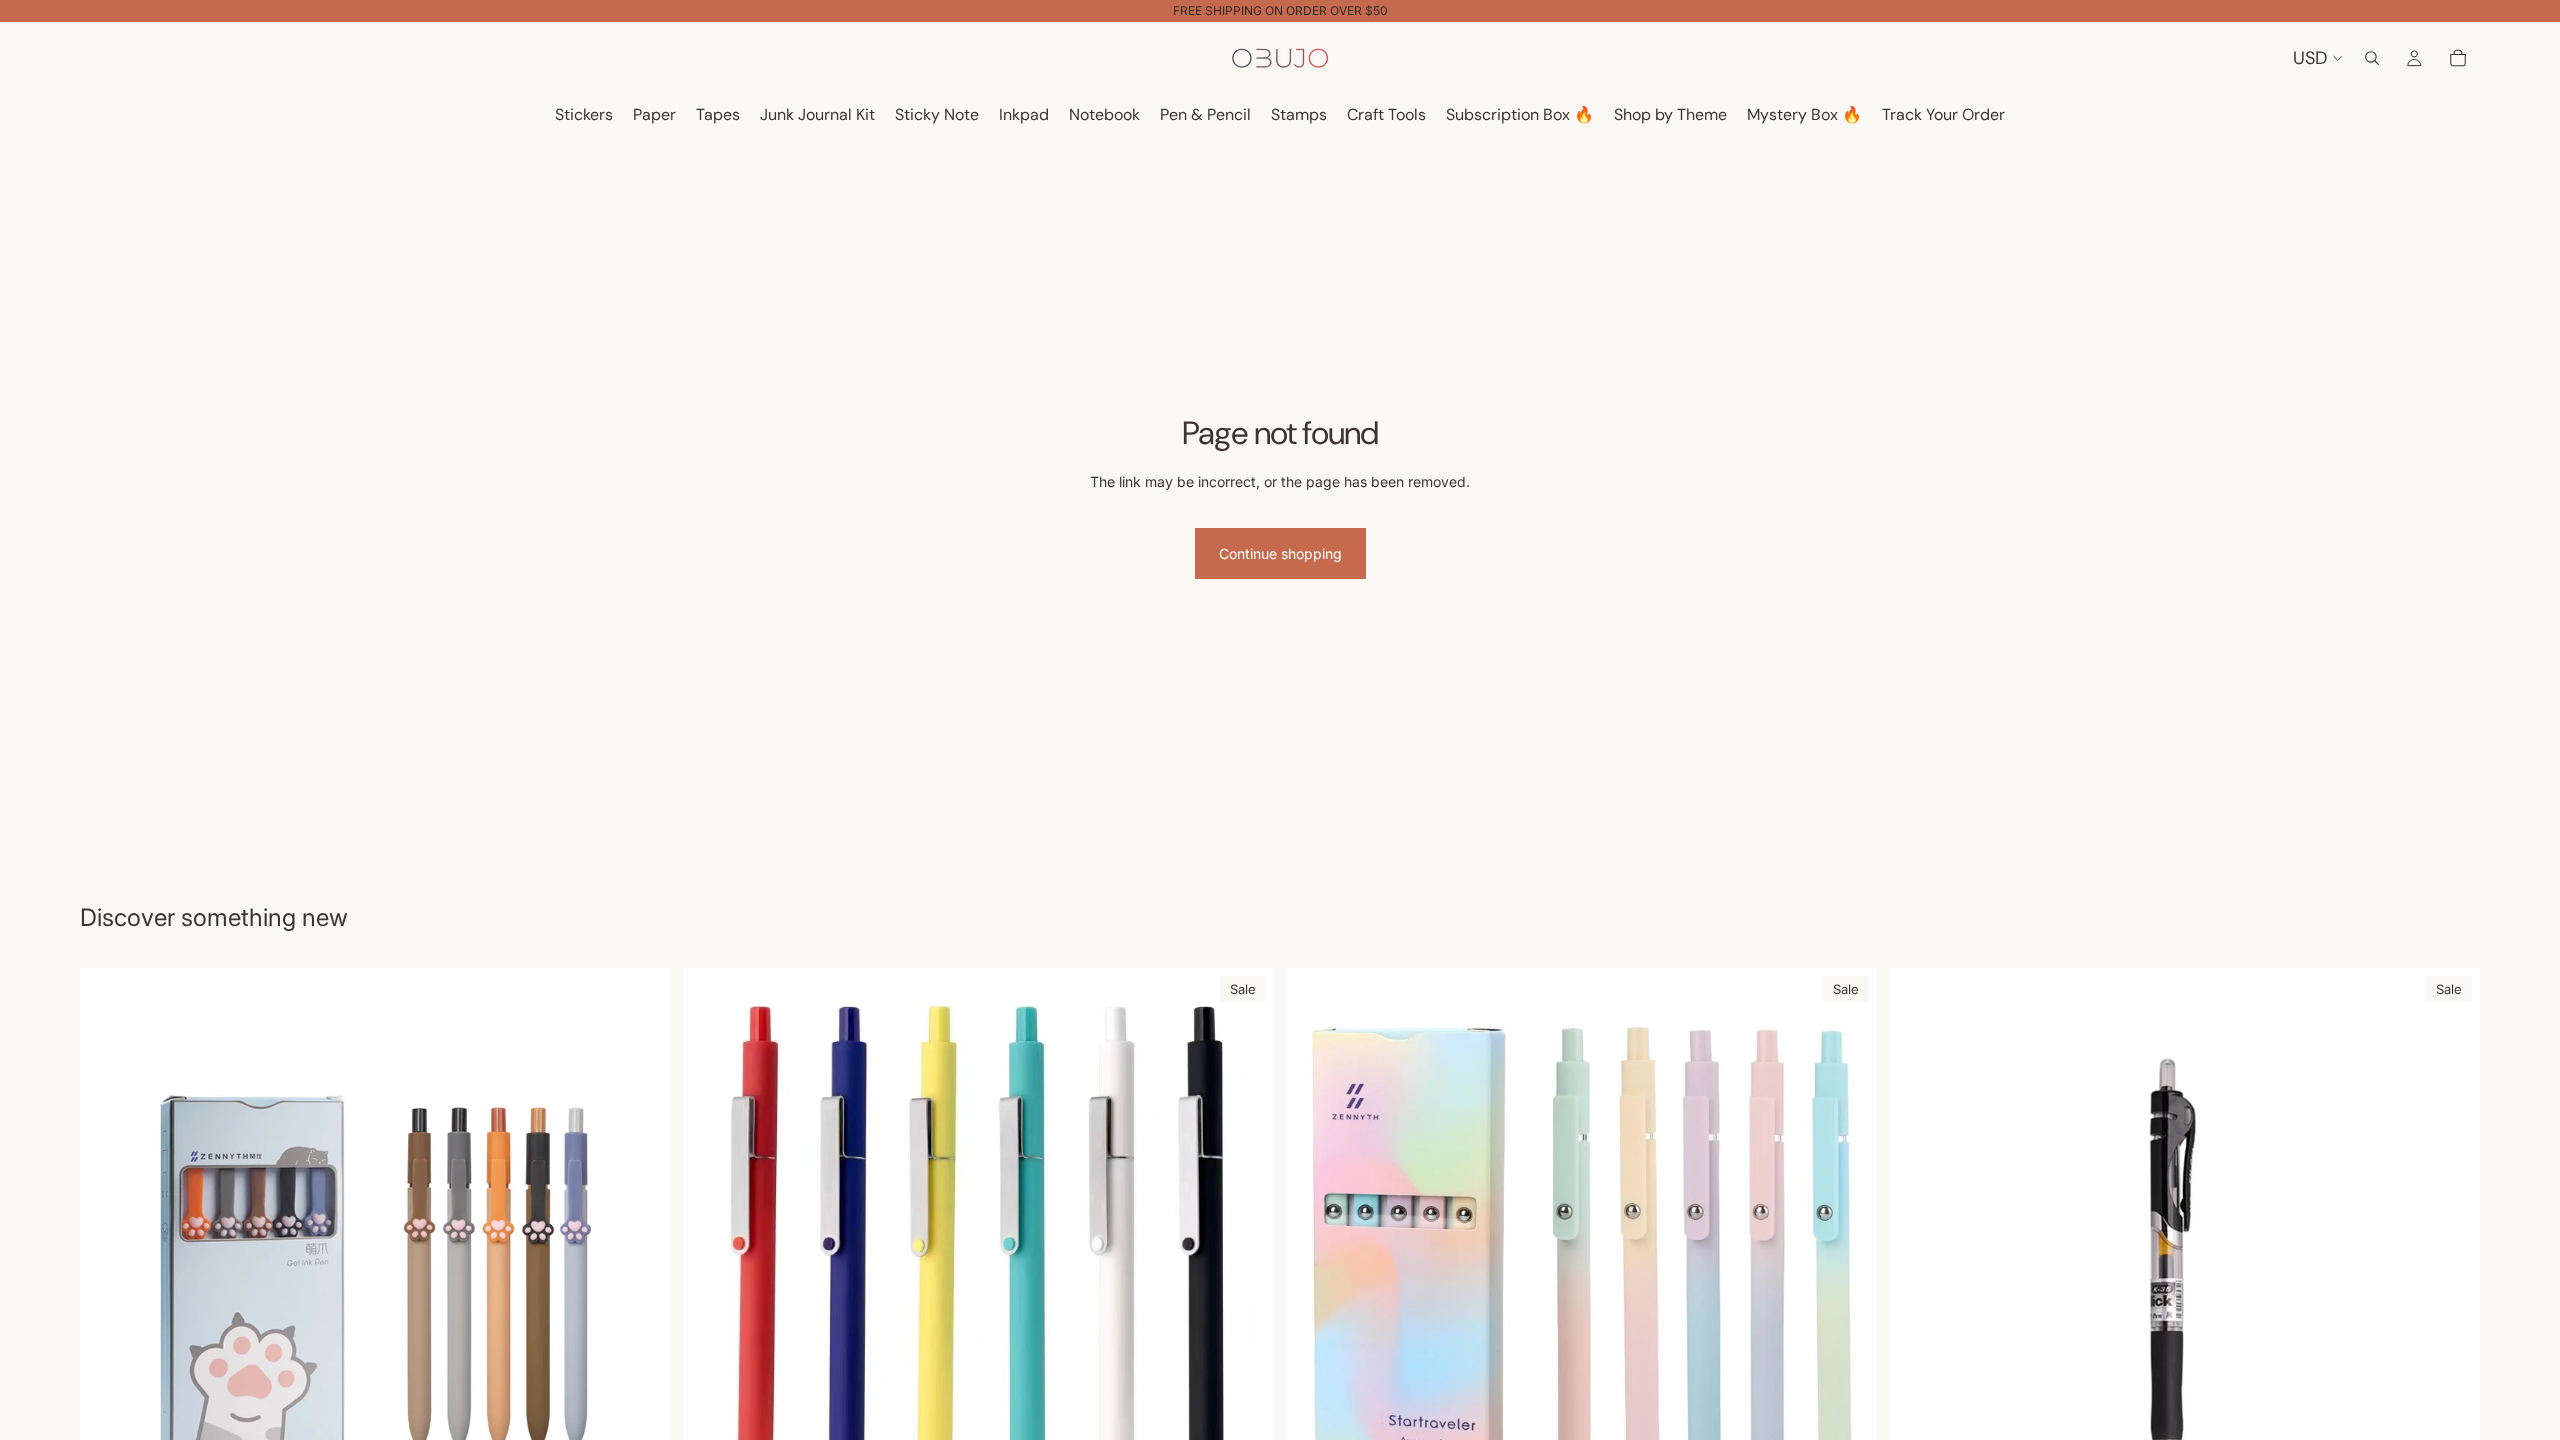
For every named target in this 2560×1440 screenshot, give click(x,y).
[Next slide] (1244, 1263)
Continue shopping (1280, 553)
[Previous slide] (713, 1263)
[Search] (2372, 58)
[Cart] (2458, 58)
